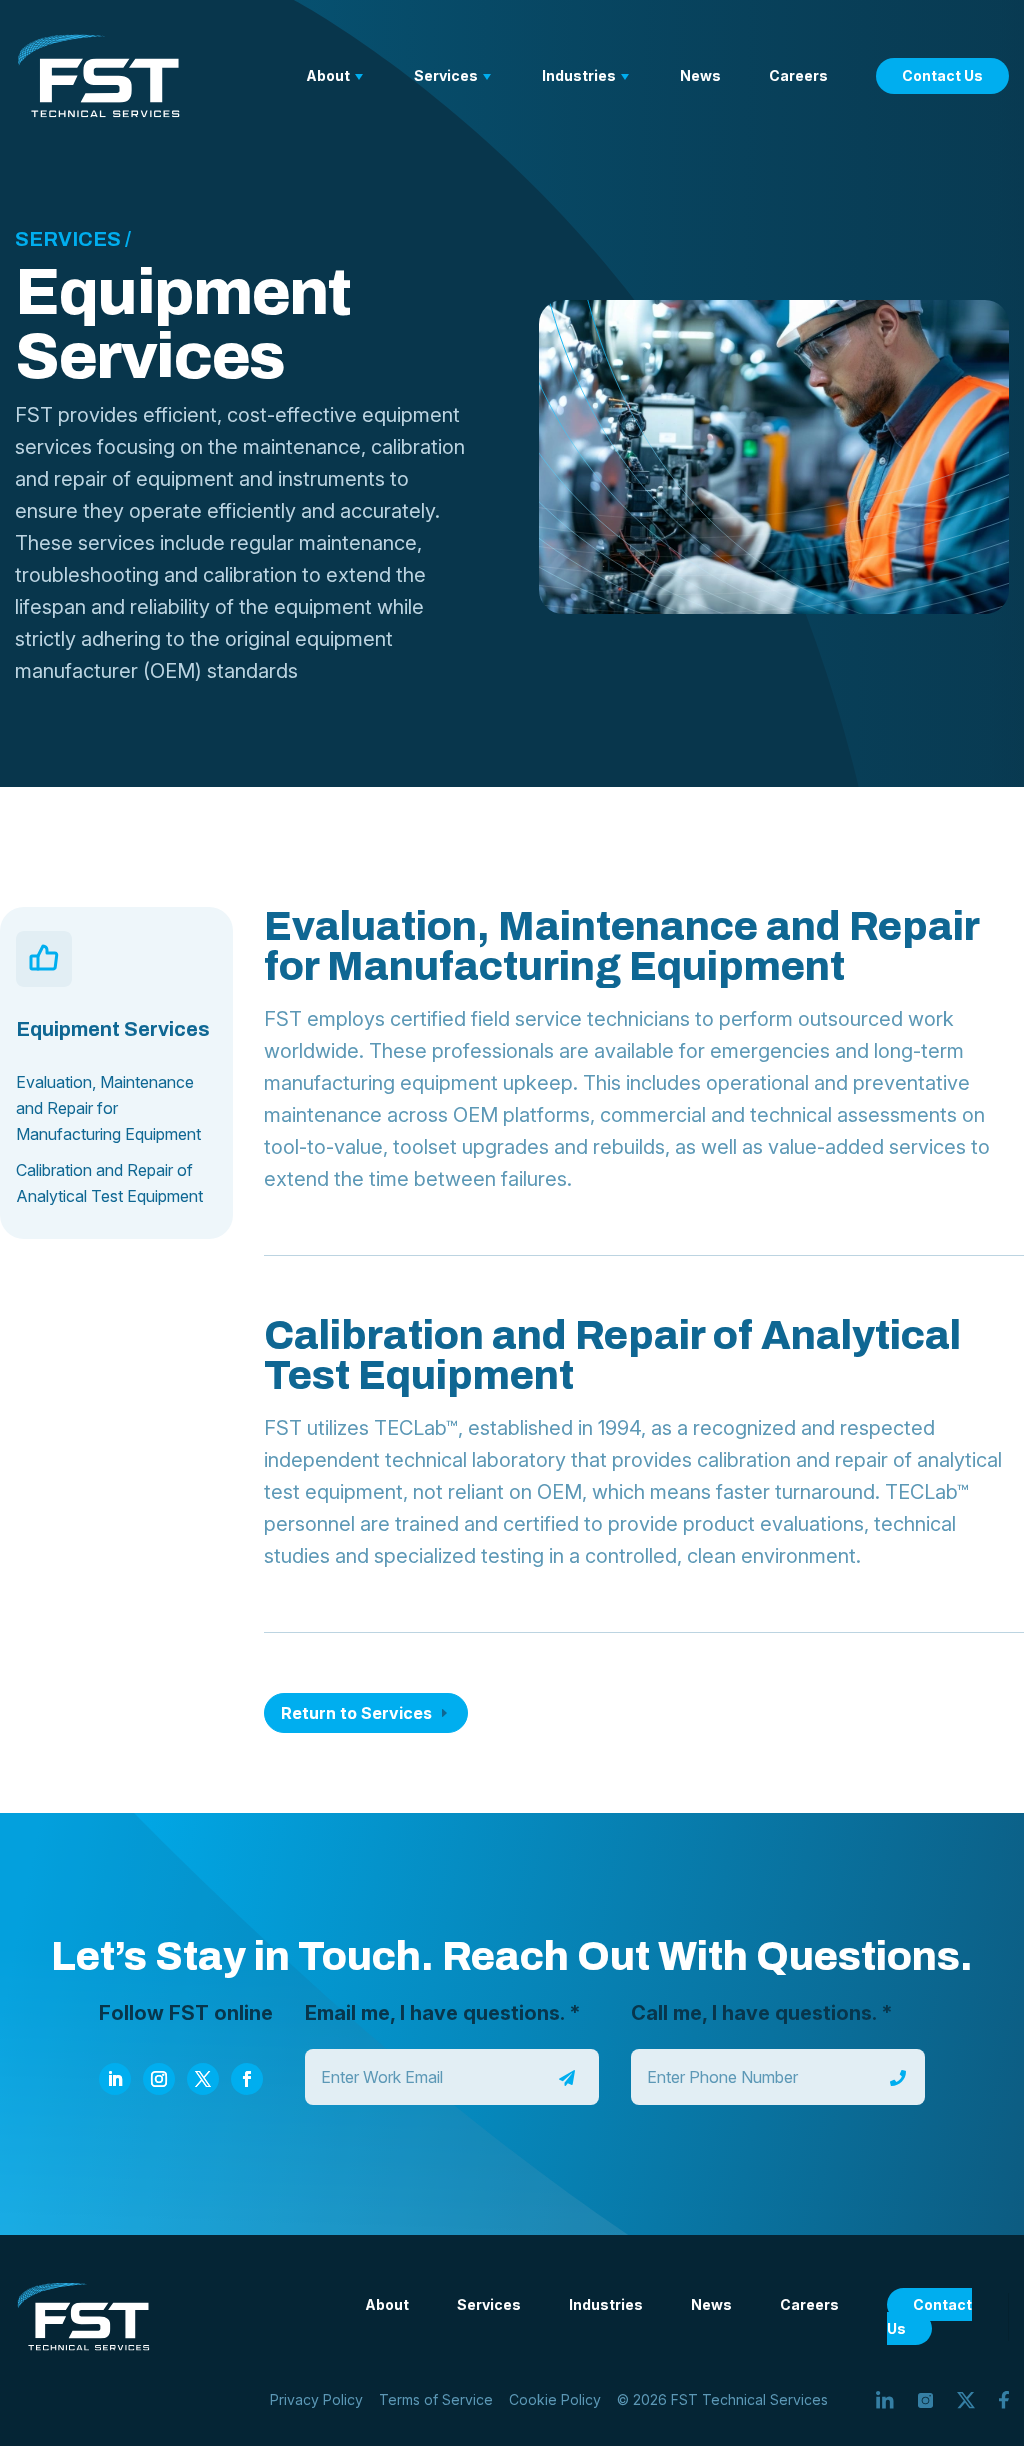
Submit (567, 2078)
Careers (798, 75)
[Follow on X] (203, 2079)
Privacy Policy (316, 2399)
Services (446, 75)
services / (73, 239)
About (328, 75)
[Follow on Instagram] (159, 2079)
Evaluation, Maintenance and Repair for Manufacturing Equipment (108, 1108)
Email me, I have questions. (443, 2013)
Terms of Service (436, 2399)
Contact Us (942, 75)
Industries (579, 75)
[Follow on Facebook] (247, 2079)
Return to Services (356, 1713)
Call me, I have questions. (762, 2013)
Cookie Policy (555, 2399)
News (700, 75)
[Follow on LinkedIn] (115, 2079)
